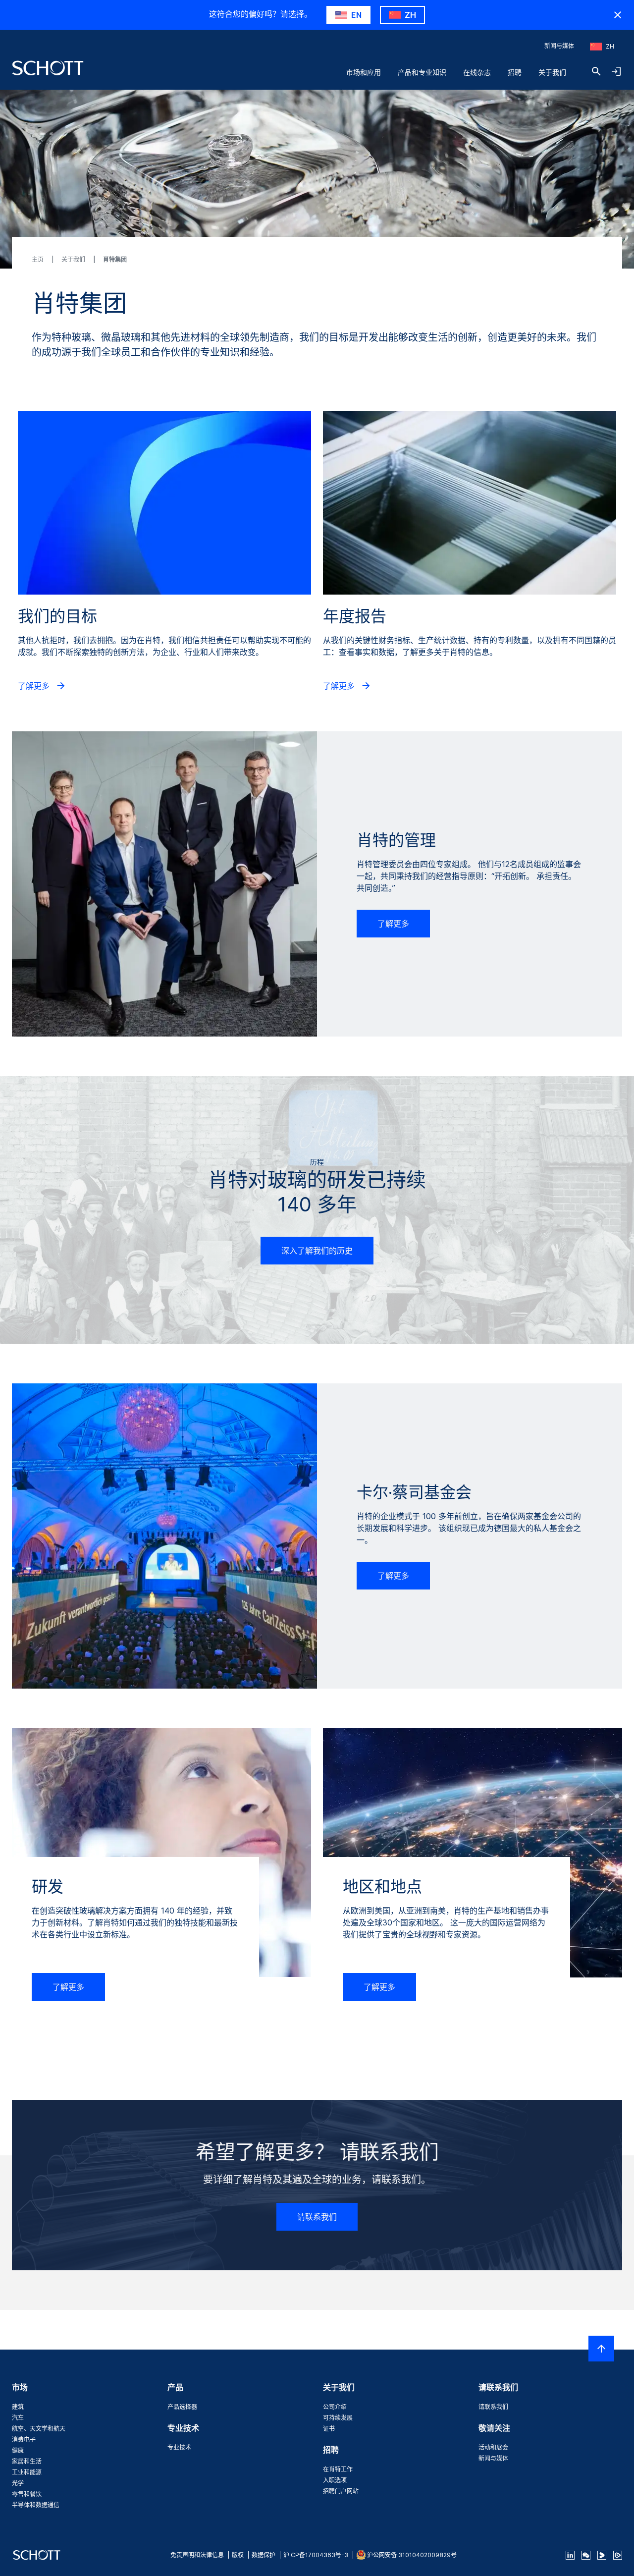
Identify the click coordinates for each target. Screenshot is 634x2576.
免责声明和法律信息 (197, 2555)
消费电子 (24, 2439)
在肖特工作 (338, 2469)
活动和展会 (493, 2447)
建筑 (18, 2407)
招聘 (515, 72)
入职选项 (335, 2480)
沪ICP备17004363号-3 (316, 2555)
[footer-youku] (602, 2555)
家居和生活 (27, 2461)
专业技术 (179, 2447)
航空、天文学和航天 (39, 2429)
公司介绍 (335, 2407)
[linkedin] (570, 2555)
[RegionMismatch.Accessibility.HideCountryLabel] (618, 15)
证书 (329, 2429)
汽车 (18, 2418)
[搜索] (596, 71)
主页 (38, 259)
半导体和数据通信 (36, 2505)
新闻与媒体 (559, 46)
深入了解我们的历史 (317, 1251)
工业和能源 (27, 2472)
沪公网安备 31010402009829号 (412, 2555)
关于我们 (552, 72)
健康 (18, 2450)
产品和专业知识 (422, 72)
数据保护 (264, 2555)
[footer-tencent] (618, 2555)
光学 (18, 2483)
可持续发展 (338, 2418)
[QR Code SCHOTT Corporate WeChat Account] (586, 2555)
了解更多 (35, 686)
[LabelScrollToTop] (601, 2349)
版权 (238, 2555)
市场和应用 (364, 72)
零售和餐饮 (27, 2494)
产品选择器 (182, 2407)
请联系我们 (317, 2217)
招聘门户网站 (341, 2491)
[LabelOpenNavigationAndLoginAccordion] (616, 71)
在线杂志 (477, 72)
